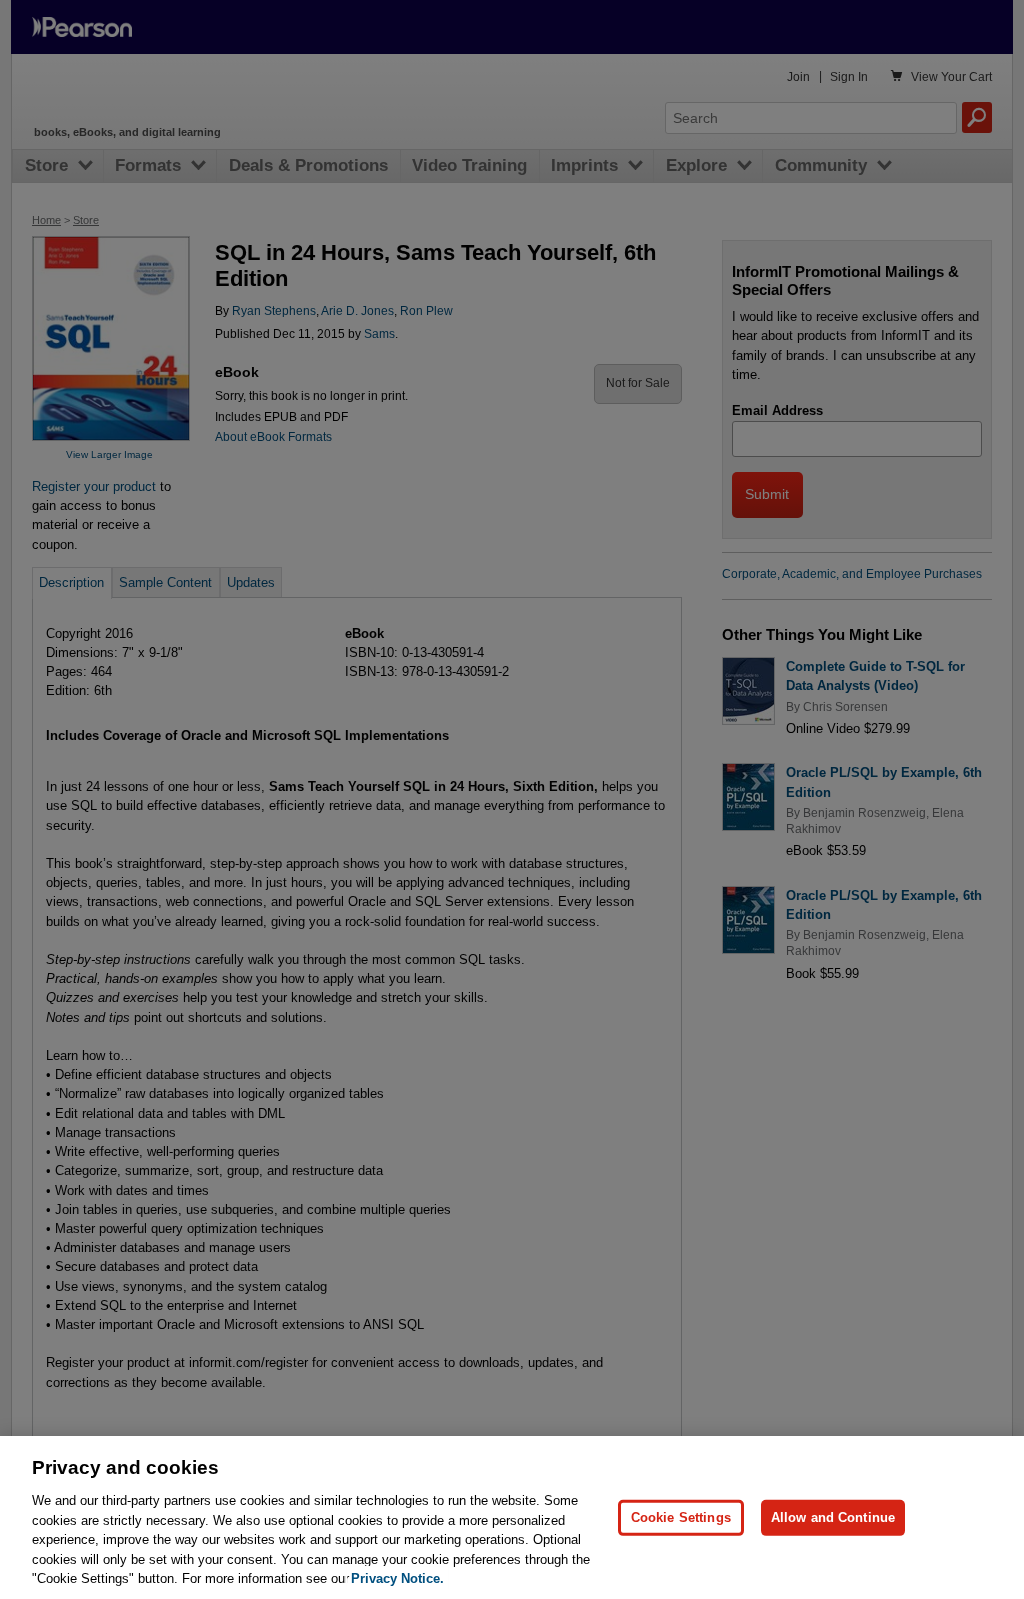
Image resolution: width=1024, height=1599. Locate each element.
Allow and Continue (833, 1517)
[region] (512, 1517)
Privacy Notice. (397, 1578)
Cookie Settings (681, 1517)
